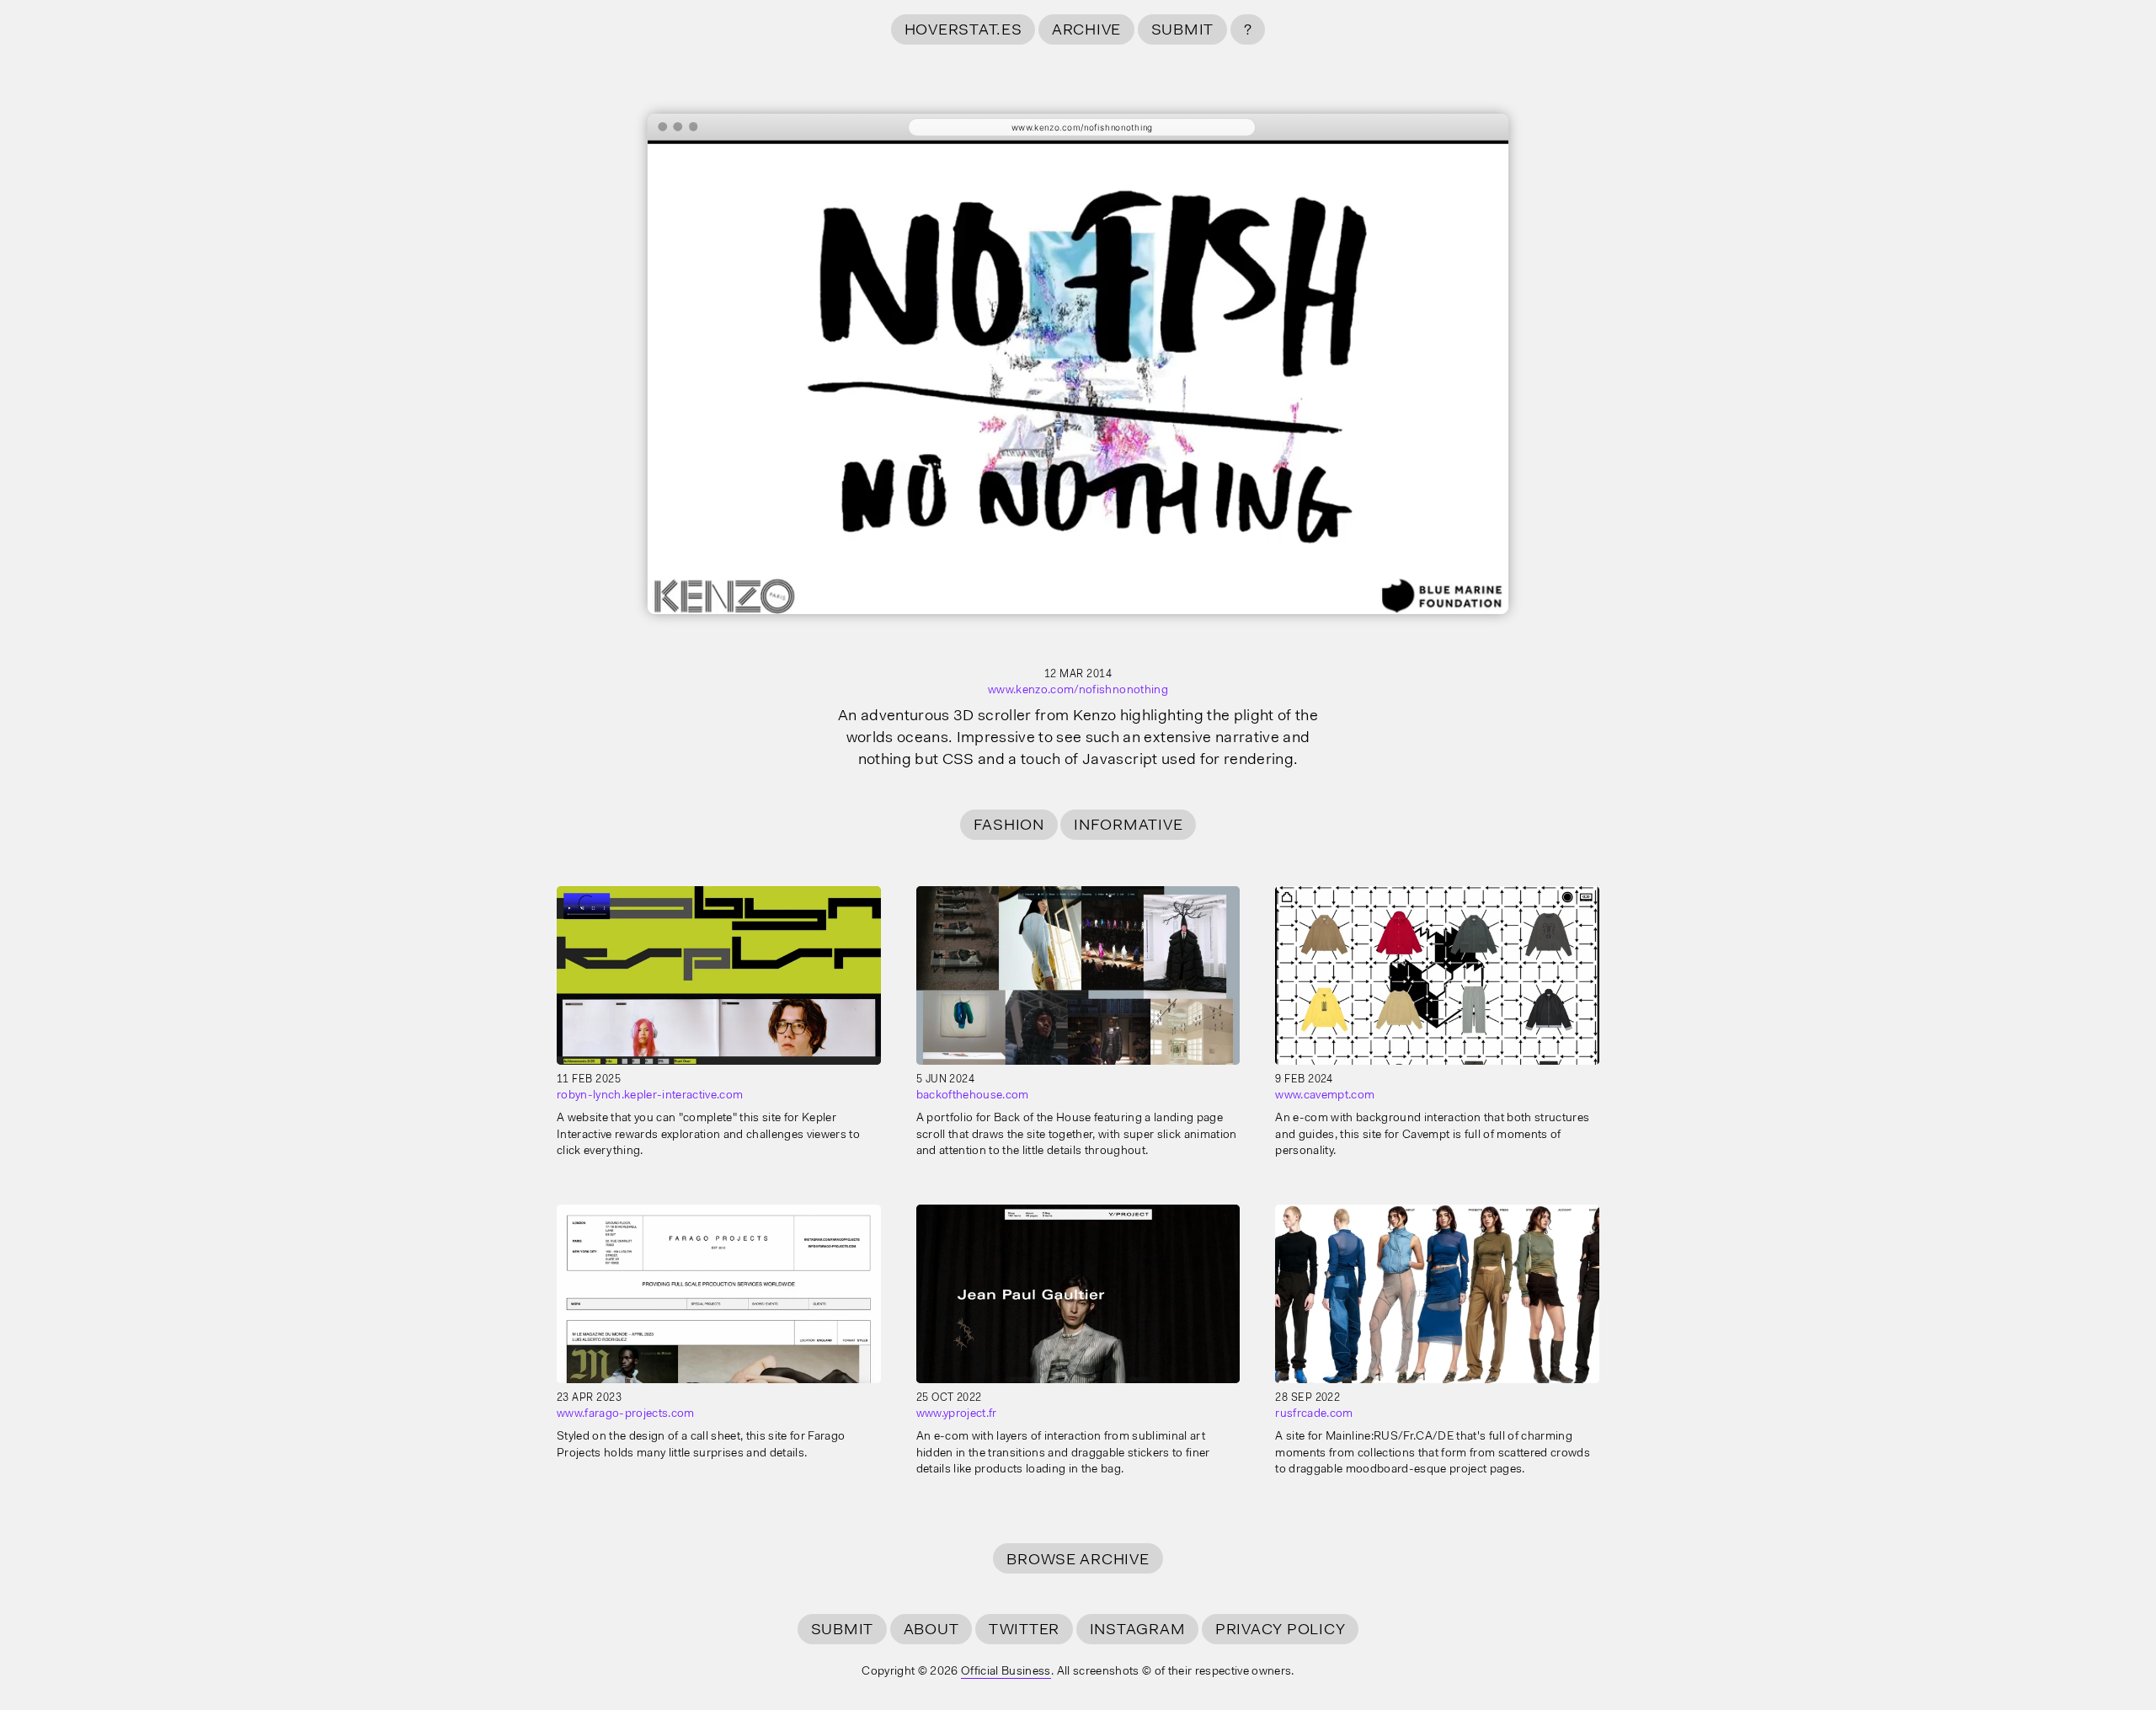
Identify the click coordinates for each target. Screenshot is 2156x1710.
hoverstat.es (963, 31)
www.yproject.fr (957, 1414)
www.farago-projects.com (626, 1414)
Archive (1086, 31)
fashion (1009, 826)
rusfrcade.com (1314, 1414)
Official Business (1006, 1672)
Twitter (1024, 1630)
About (931, 1630)
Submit (1182, 31)
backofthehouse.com (973, 1096)
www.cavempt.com (1325, 1096)
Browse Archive (1078, 1560)
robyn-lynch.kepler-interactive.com (650, 1096)
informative (1128, 826)
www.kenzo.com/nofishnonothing (1078, 691)
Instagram (1138, 1630)
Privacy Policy (1280, 1630)
